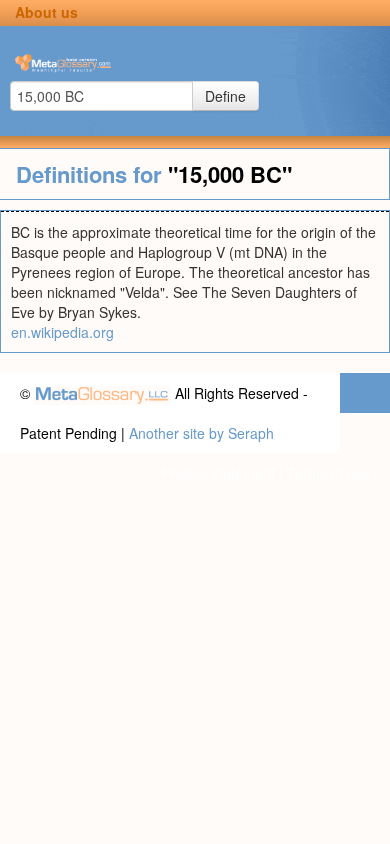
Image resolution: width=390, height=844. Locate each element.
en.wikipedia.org (62, 332)
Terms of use (328, 473)
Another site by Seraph (201, 433)
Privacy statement (218, 473)
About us (46, 12)
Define (225, 96)
